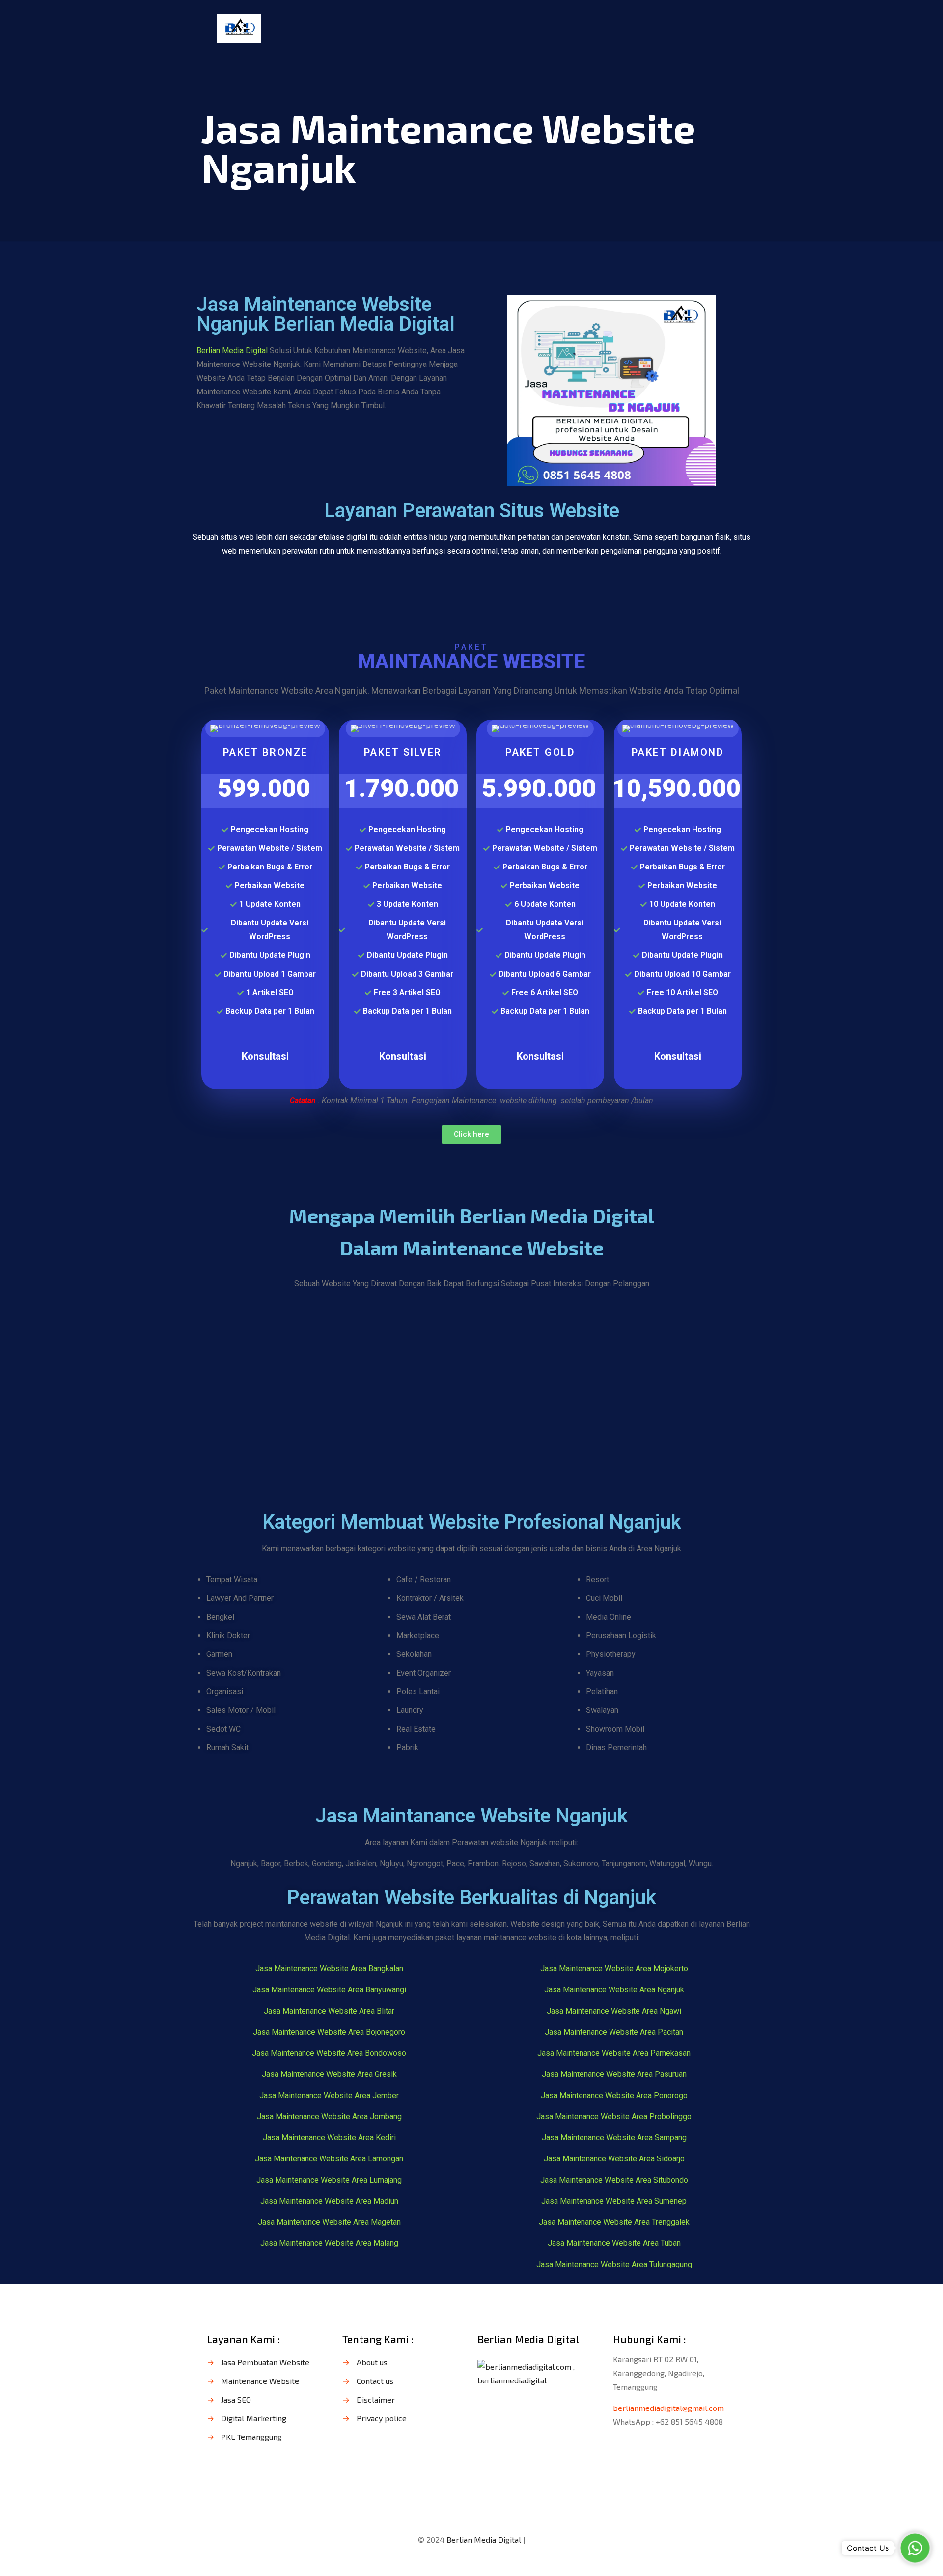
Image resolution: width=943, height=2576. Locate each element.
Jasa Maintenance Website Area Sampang (614, 2138)
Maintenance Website (260, 2381)
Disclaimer (376, 2399)
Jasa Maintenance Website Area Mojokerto (614, 1969)
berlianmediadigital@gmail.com (668, 2408)
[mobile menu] (723, 28)
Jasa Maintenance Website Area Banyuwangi (329, 1990)
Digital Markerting (254, 2418)
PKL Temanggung (251, 2437)
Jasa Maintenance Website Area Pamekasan (614, 2053)
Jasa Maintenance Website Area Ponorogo (614, 2095)
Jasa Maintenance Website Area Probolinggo (614, 2116)
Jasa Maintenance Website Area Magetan (329, 2222)
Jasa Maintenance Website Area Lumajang (329, 2180)
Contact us (375, 2381)
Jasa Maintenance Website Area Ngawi (614, 2011)
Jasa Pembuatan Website (265, 2362)
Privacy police (382, 2418)
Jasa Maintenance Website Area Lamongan (329, 2159)
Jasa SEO (236, 2399)
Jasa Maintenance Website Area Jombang (329, 2116)
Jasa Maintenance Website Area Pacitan (614, 2032)
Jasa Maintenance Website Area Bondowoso (329, 2053)
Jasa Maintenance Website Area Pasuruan (614, 2074)
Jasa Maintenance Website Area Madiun (329, 2201)
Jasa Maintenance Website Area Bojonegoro (329, 2032)
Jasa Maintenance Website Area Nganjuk (614, 1990)
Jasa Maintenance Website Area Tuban (614, 2243)
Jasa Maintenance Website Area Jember (329, 2095)
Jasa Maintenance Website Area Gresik (329, 2074)
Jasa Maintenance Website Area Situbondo (614, 2180)
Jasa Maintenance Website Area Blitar (329, 2011)
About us (372, 2362)
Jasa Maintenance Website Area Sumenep (614, 2201)
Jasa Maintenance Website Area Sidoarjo (614, 2159)
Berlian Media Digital (233, 350)
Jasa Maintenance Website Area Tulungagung (614, 2264)
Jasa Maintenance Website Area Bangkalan (329, 1969)
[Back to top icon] (471, 2514)
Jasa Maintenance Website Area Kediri (329, 2138)
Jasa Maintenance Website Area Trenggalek (614, 2222)
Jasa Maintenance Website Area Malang (329, 2243)
